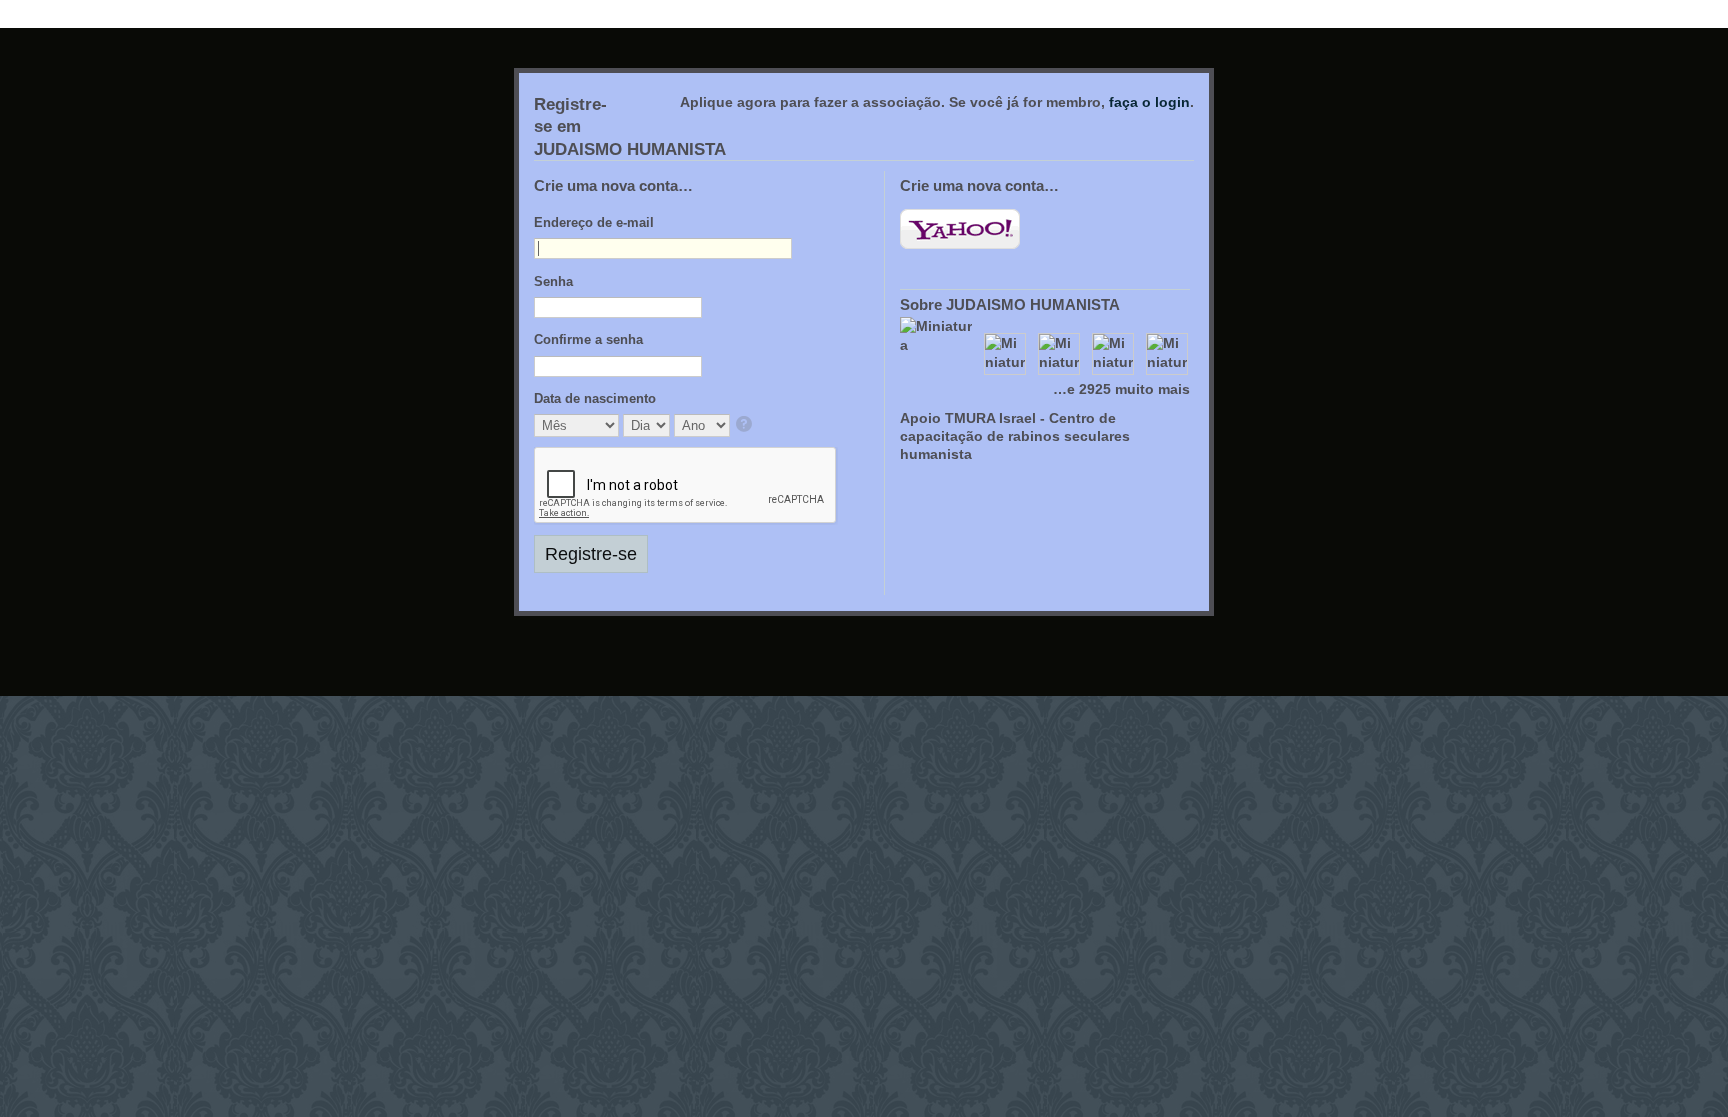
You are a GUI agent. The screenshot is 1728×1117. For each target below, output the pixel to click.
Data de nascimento (595, 398)
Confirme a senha (588, 339)
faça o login (1149, 102)
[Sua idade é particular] (745, 425)
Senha (553, 281)
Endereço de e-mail (594, 222)
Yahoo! (960, 229)
